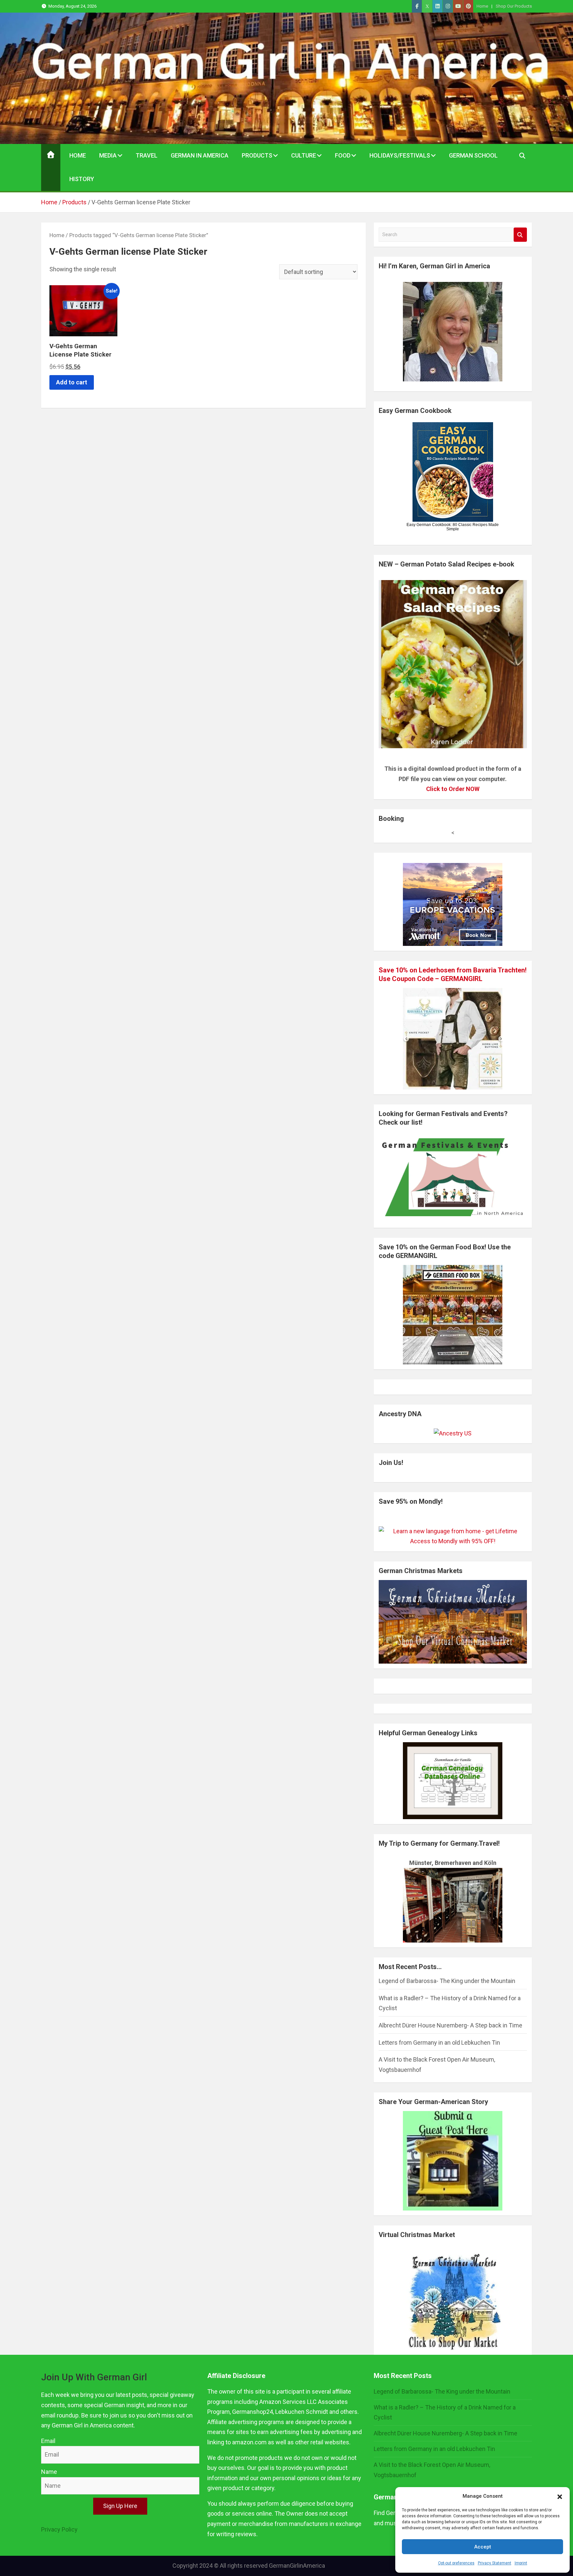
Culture (304, 155)
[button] (560, 2496)
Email (48, 2441)
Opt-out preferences (456, 2563)
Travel (147, 155)
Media (108, 155)
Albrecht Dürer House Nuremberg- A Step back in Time (450, 2025)
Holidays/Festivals (400, 155)
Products (257, 155)
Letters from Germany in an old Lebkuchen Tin (439, 2043)
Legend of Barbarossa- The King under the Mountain (447, 1981)
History (82, 179)
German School (473, 155)
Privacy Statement (495, 2563)
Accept (483, 2547)
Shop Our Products (514, 6)
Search (520, 235)
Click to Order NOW (453, 789)
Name (49, 2472)
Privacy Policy (59, 2529)
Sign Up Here (120, 2506)
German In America (200, 155)
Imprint (521, 2563)
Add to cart (72, 382)
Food (343, 155)
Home (482, 6)
